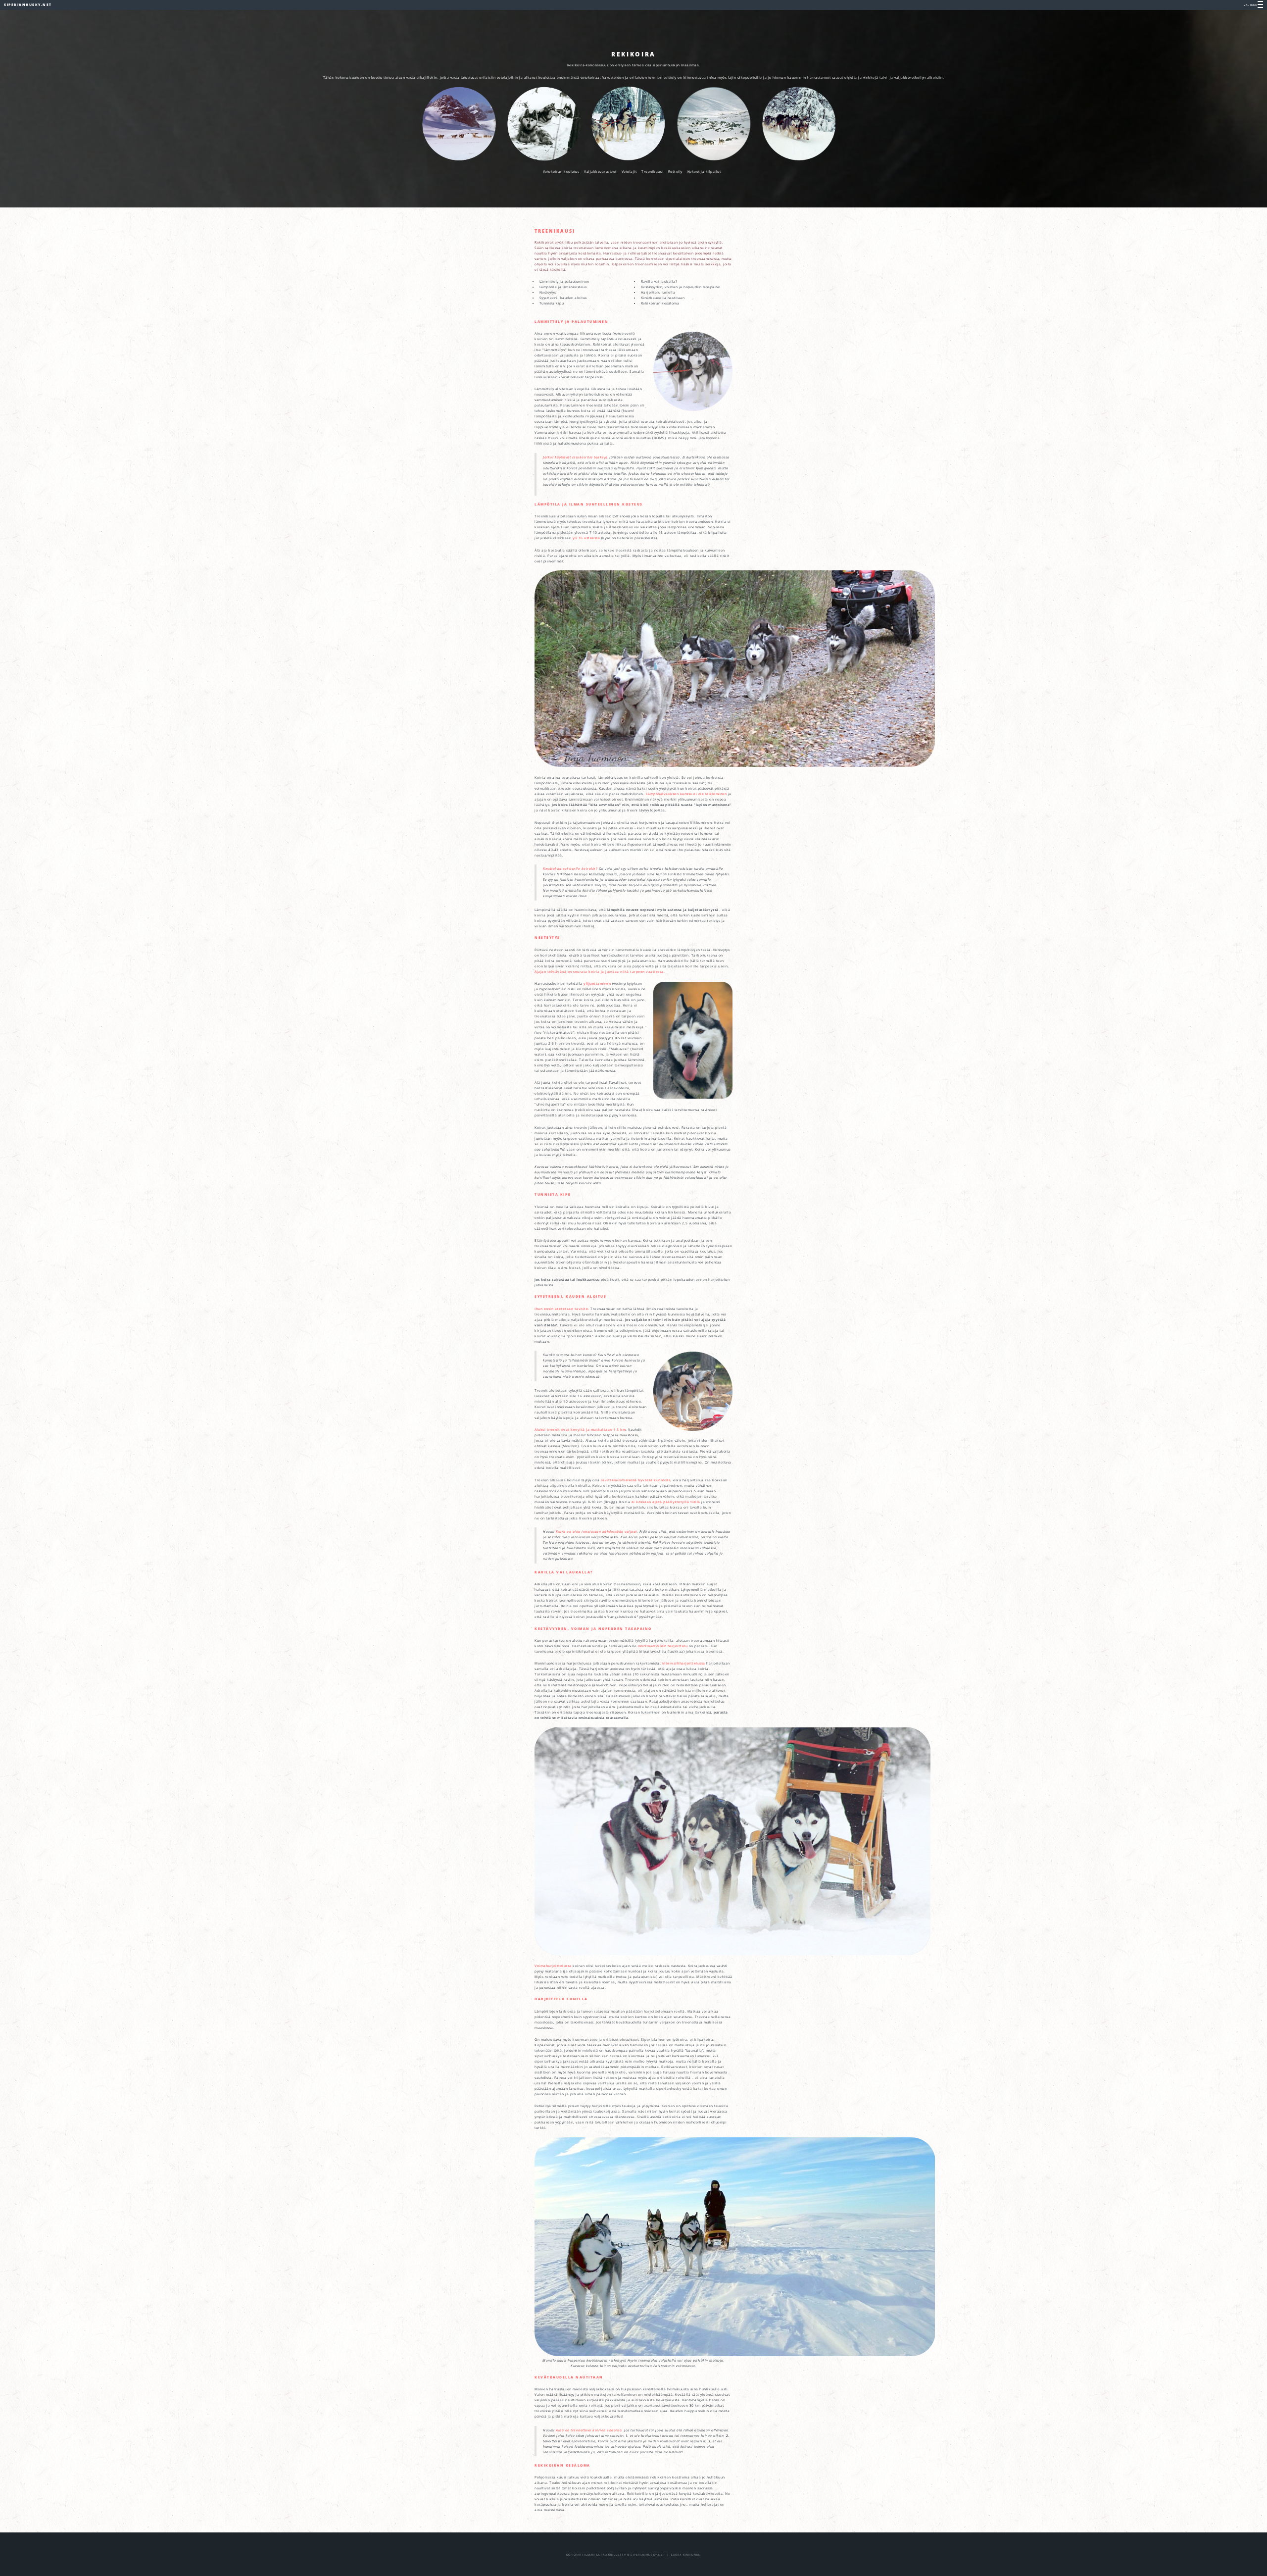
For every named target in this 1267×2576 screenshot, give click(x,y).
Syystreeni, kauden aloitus (563, 298)
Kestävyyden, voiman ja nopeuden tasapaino (681, 287)
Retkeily (675, 172)
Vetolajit (629, 172)
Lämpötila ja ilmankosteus (563, 287)
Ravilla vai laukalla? (659, 281)
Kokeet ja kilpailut (704, 172)
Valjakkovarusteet (600, 172)
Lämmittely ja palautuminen (564, 281)
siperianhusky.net (28, 5)
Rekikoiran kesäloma (660, 303)
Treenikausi (652, 172)
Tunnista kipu (552, 303)
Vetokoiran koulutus (561, 172)
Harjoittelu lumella (658, 292)
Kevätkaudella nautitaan (663, 298)
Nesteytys (548, 292)
